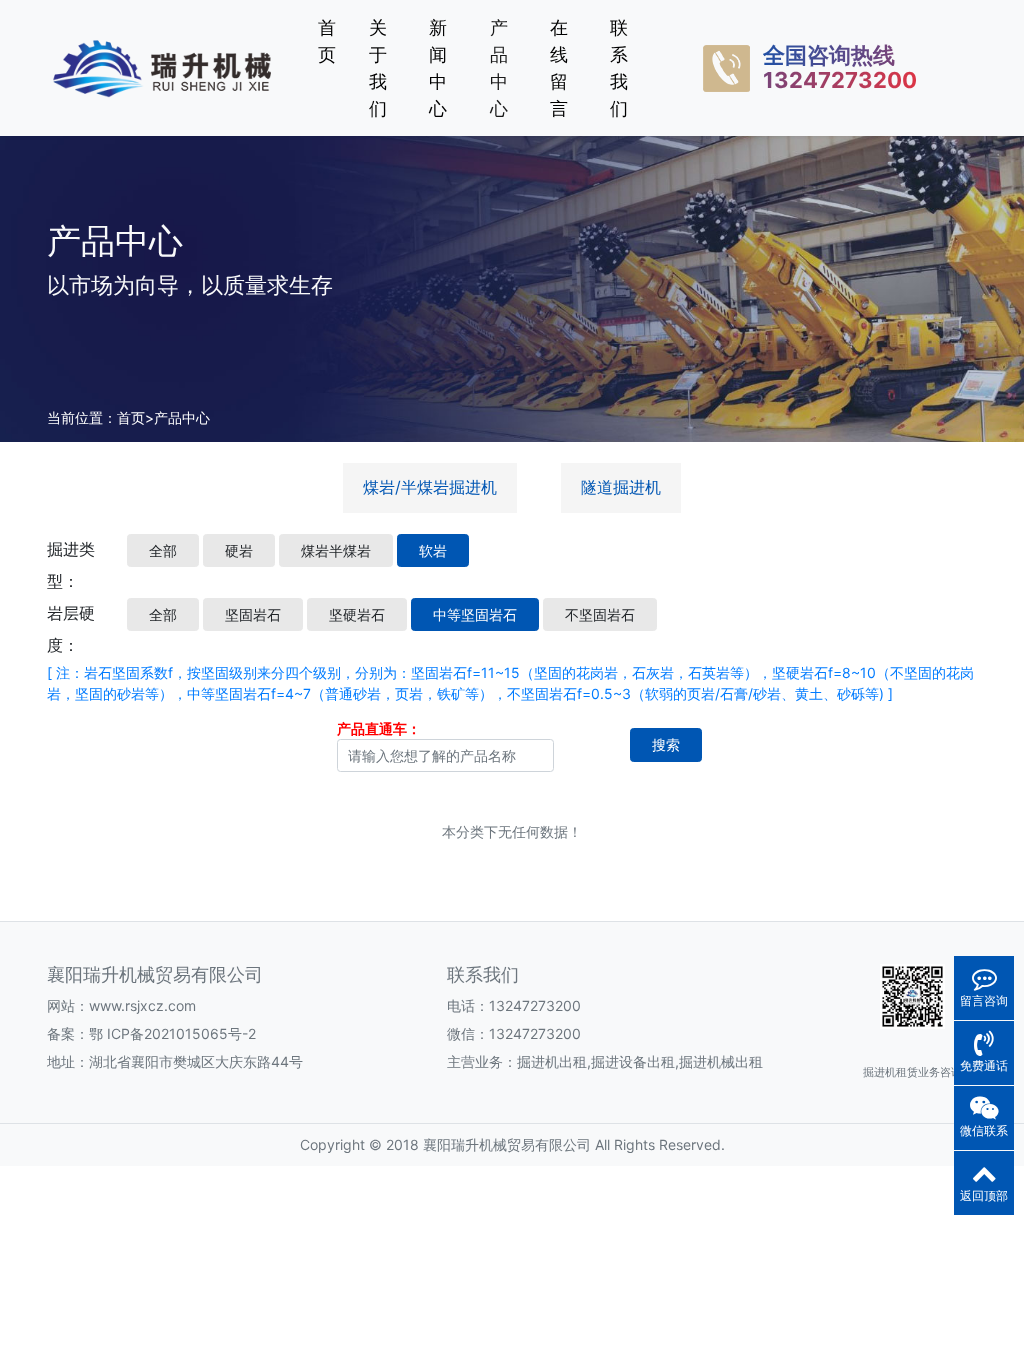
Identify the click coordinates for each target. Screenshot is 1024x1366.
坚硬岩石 (357, 614)
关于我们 (378, 68)
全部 (163, 550)
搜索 (666, 744)
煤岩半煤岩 (336, 550)
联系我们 (619, 68)
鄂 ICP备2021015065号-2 (172, 1033)
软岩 (433, 550)
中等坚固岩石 (475, 614)
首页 (327, 41)
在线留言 (559, 68)
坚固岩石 (253, 614)
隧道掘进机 (621, 487)
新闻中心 (438, 68)
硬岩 (239, 550)
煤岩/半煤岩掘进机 (430, 487)
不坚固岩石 (600, 614)
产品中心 (499, 68)
